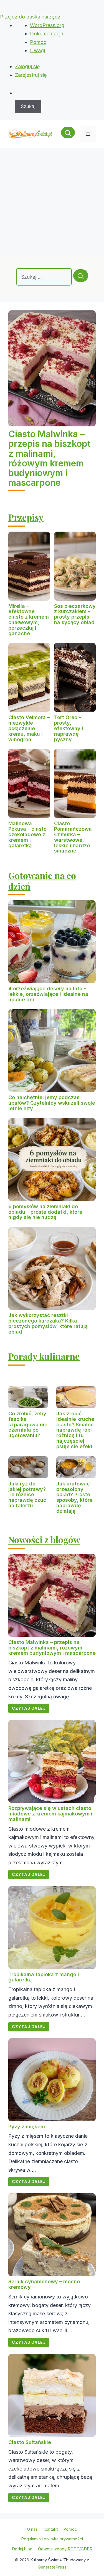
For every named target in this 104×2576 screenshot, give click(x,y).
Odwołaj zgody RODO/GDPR (65, 2549)
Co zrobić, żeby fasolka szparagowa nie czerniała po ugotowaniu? (28, 1424)
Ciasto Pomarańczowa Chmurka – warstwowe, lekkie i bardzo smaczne (73, 837)
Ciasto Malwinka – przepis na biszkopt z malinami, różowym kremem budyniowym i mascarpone (50, 458)
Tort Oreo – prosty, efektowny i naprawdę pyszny (69, 728)
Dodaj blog (22, 2549)
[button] (68, 134)
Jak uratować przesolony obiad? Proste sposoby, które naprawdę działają (74, 1497)
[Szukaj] (81, 276)
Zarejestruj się (31, 75)
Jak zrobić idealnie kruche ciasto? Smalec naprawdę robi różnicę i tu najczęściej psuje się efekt (75, 1430)
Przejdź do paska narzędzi (31, 17)
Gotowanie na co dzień (42, 881)
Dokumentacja (47, 34)
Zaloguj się (27, 66)
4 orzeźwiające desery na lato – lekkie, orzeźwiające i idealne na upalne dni (48, 994)
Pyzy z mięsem (27, 2127)
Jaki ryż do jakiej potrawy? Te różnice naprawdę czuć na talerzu (27, 1495)
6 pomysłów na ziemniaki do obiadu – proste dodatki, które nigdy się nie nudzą (45, 1212)
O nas (32, 2529)
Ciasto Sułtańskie (30, 2442)
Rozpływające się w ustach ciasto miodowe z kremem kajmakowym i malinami (50, 1814)
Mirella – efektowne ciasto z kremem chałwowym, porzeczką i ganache (29, 620)
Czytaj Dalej (29, 1708)
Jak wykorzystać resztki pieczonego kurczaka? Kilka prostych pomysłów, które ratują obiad (48, 1323)
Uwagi (37, 50)
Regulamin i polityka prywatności (52, 2539)
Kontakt (50, 2529)
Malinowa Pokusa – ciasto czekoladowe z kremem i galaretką (27, 834)
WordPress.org (47, 25)
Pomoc (38, 42)
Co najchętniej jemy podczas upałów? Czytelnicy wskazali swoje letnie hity (52, 1103)
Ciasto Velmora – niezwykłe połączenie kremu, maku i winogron (29, 728)
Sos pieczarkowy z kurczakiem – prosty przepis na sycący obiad (75, 614)
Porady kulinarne (44, 1356)
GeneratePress (52, 2567)
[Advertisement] (52, 203)
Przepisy (26, 517)
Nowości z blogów (44, 1539)
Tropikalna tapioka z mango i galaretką (44, 1977)
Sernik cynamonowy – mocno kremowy (44, 2284)
